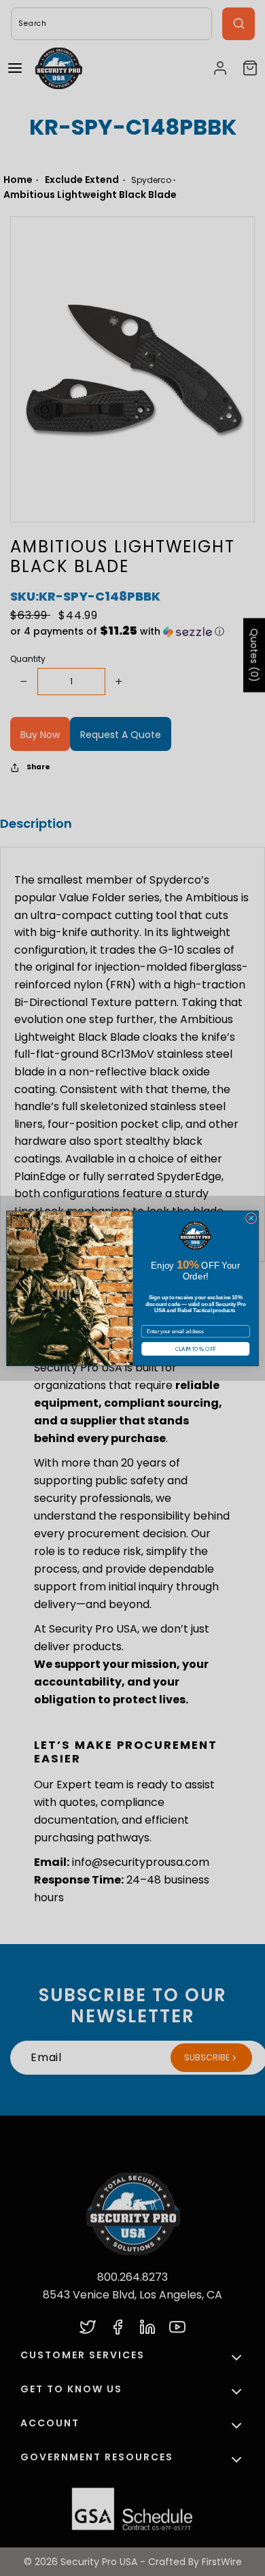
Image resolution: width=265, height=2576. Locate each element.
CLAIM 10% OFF (196, 1348)
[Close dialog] (251, 1218)
